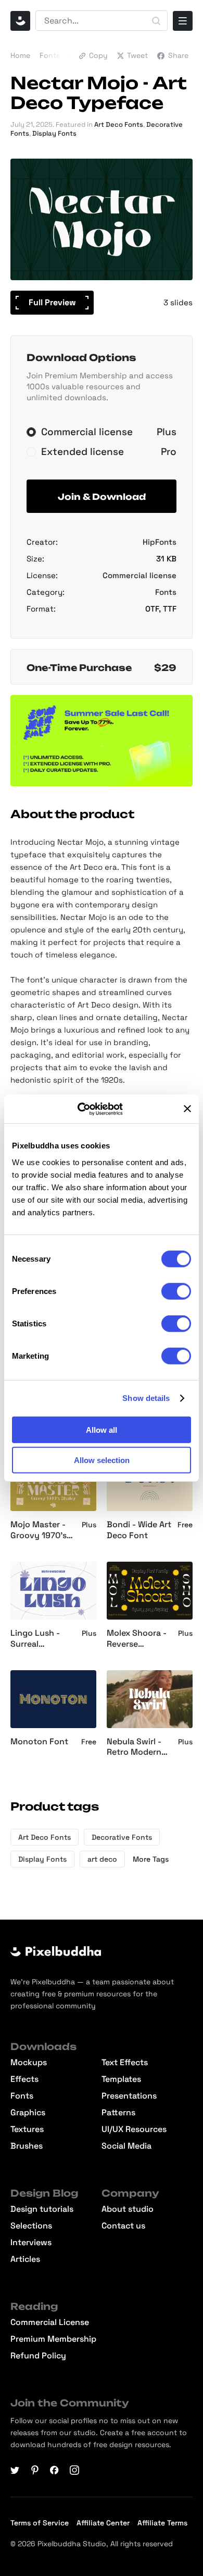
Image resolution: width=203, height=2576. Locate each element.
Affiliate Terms (162, 2523)
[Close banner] (187, 1109)
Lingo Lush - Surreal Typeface (35, 1639)
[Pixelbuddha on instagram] (74, 2470)
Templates (121, 2079)
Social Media (126, 2146)
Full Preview (52, 302)
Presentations (129, 2096)
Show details (146, 1398)
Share (178, 55)
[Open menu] (183, 21)
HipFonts (160, 542)
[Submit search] (156, 21)
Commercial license (139, 575)
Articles (25, 2259)
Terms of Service (40, 2523)
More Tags (151, 1859)
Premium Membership (53, 2339)
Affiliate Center (103, 2523)
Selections (31, 2226)
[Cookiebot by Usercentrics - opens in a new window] (88, 1109)
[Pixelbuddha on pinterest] (35, 2470)
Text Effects (125, 2063)
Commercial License (50, 2322)
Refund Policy (38, 2356)
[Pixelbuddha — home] (20, 21)
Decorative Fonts (122, 1837)
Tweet (137, 55)
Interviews (31, 2243)
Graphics (28, 2113)
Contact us (123, 2226)
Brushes (27, 2146)
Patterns (118, 2113)
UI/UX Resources (134, 2129)
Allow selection (102, 1460)
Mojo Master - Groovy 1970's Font (39, 1530)
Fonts (50, 55)
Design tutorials (42, 2209)
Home (20, 55)
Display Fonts (54, 133)
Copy (98, 55)
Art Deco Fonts (119, 124)
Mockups (29, 2063)
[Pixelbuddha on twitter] (15, 2470)
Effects (24, 2079)
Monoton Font (39, 1742)
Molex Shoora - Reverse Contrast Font (137, 1639)
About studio (128, 2209)
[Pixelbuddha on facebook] (55, 2470)
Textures (27, 2129)
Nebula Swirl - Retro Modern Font (134, 1747)
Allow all (102, 1429)
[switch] (176, 1291)
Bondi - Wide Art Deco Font (139, 1530)
